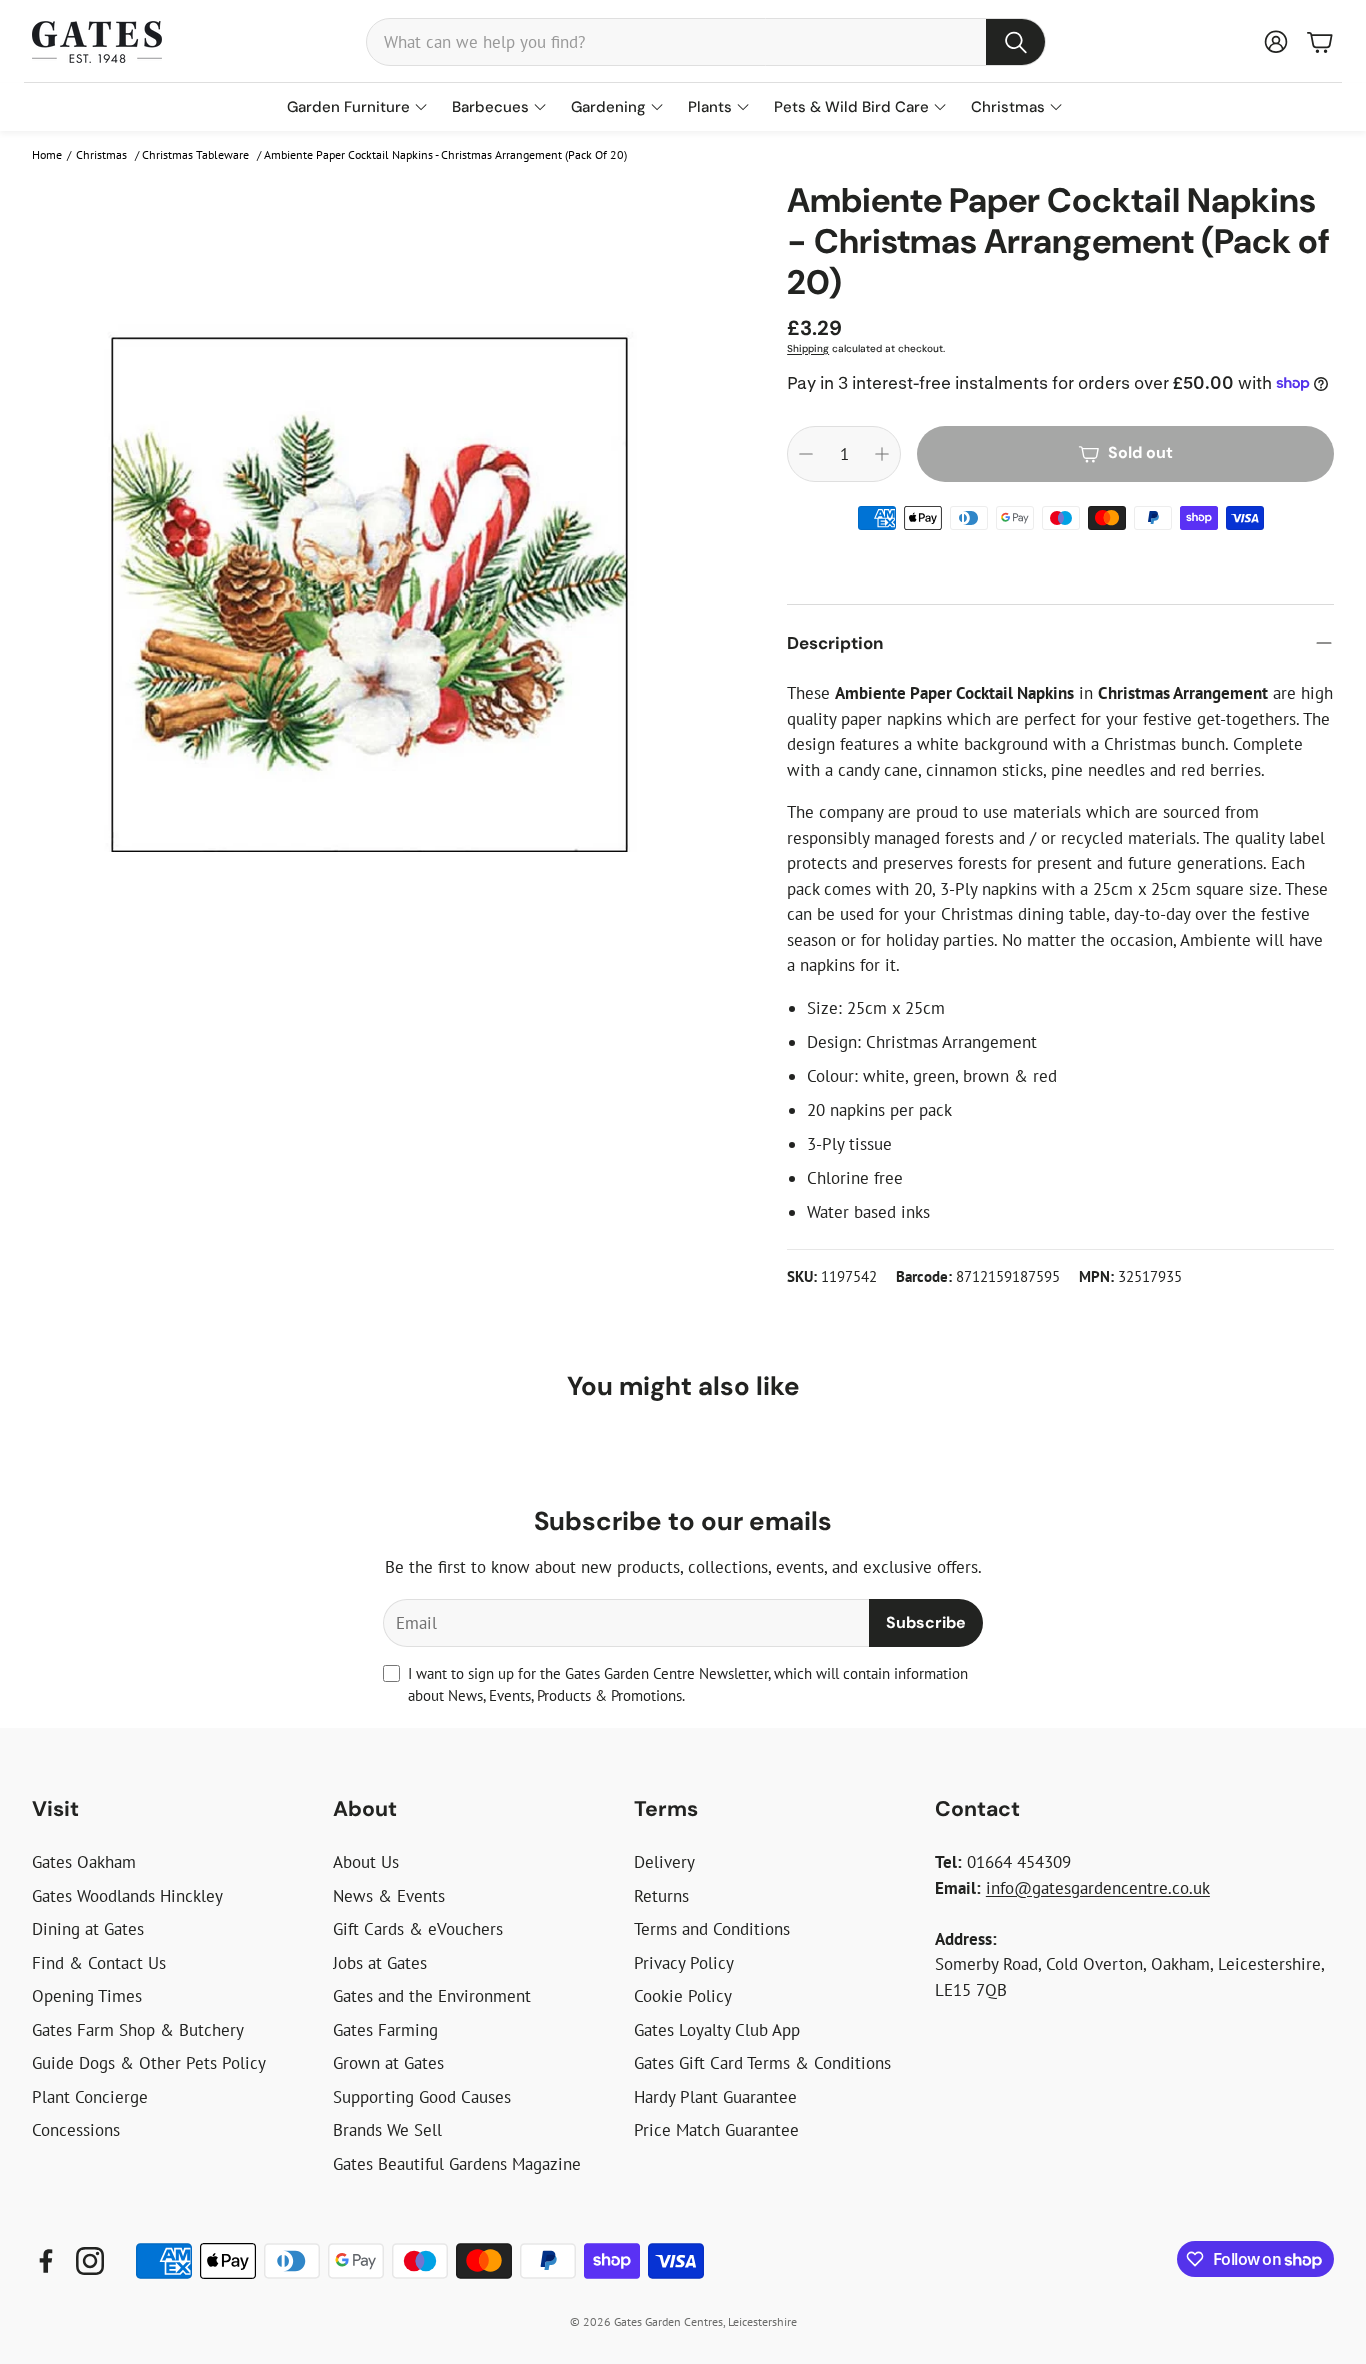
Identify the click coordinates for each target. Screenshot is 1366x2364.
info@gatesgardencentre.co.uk (1098, 1888)
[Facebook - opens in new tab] (46, 2261)
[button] (706, 42)
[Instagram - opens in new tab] (90, 2261)
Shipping (808, 348)
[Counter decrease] (806, 454)
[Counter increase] (882, 454)
